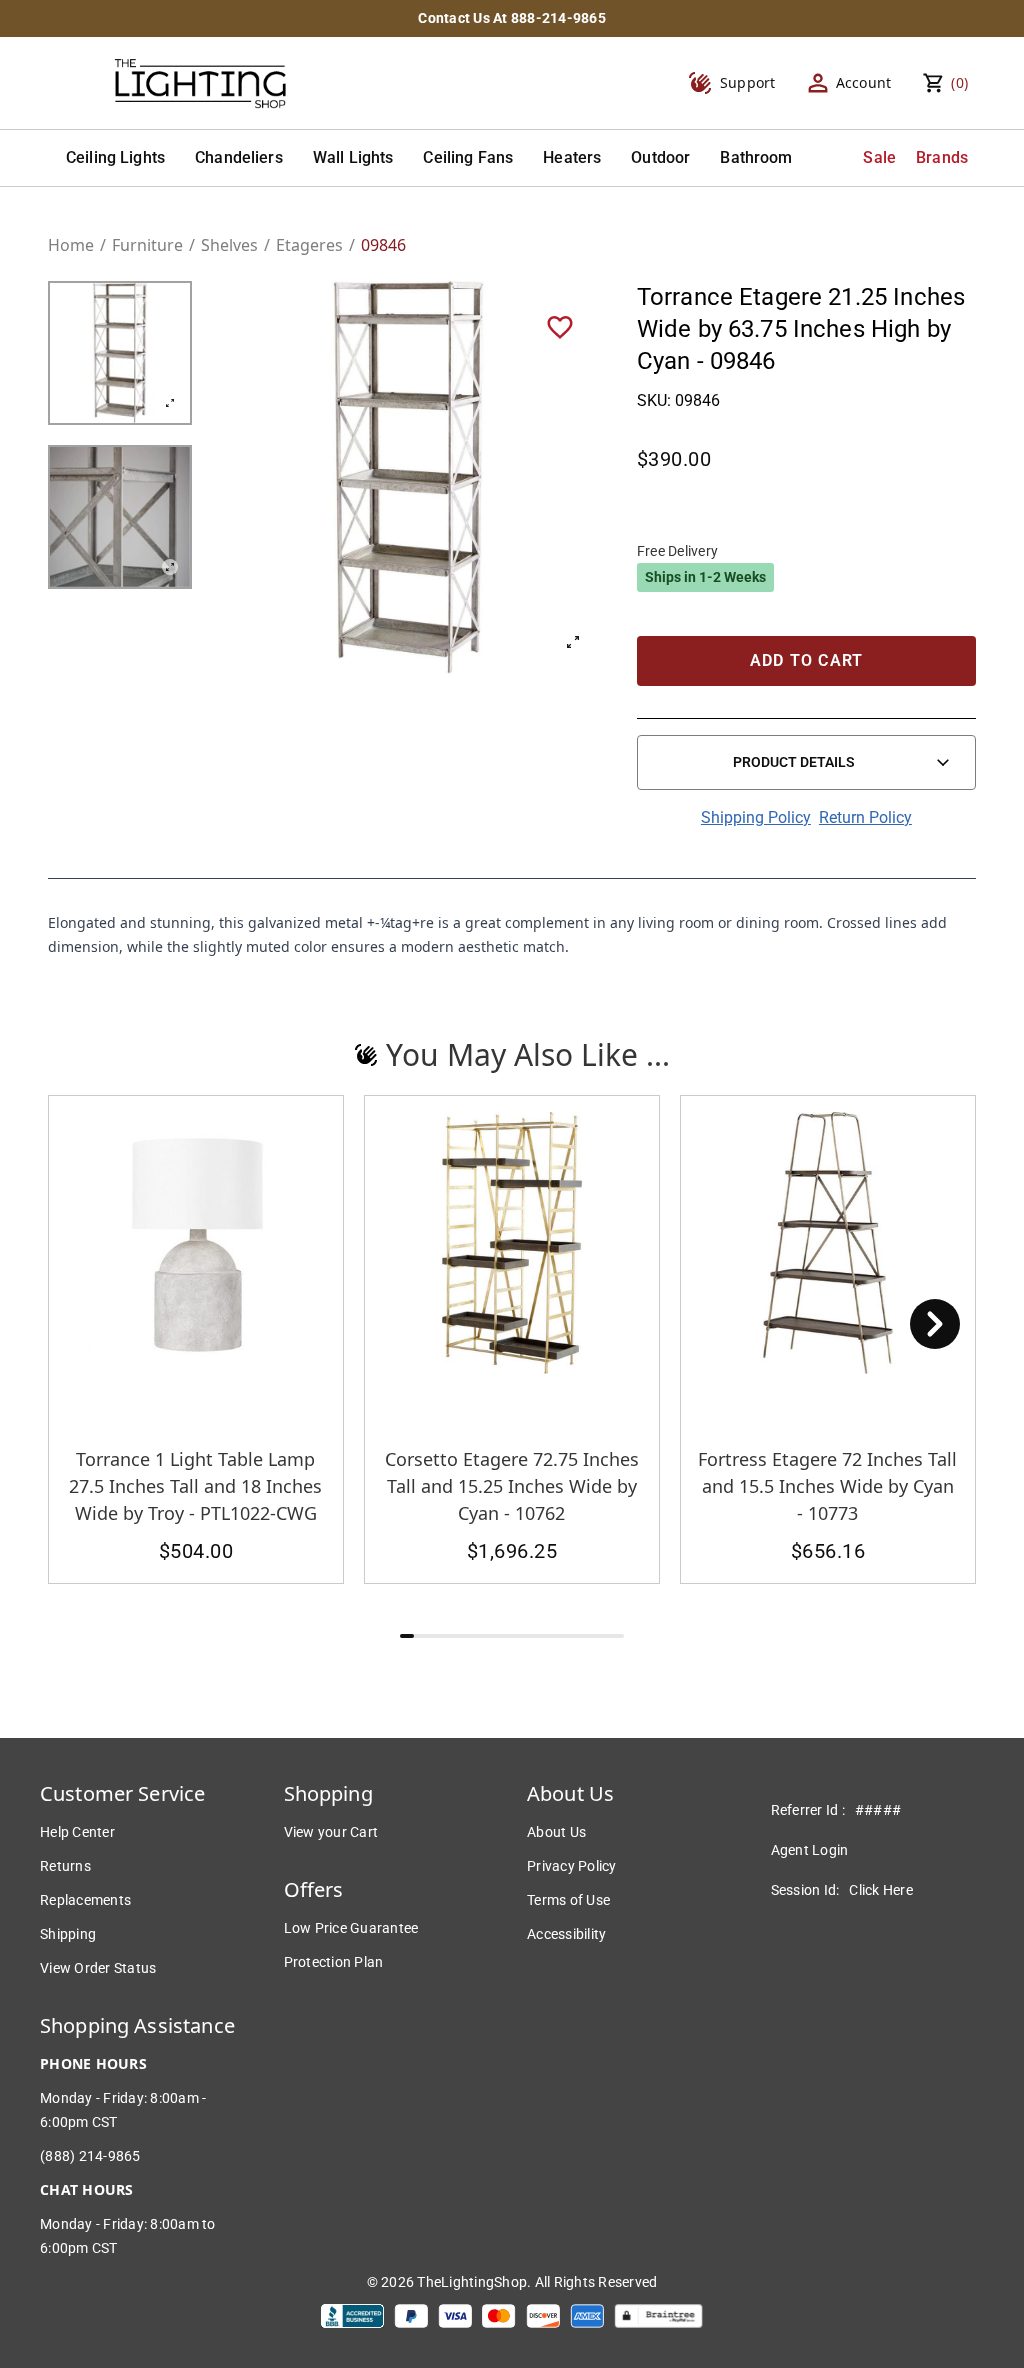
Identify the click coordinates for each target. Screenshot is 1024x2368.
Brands (942, 157)
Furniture (147, 245)
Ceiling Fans (468, 157)
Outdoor (660, 157)
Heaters (572, 157)
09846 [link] (383, 245)
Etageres (309, 245)
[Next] (935, 1324)
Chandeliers (239, 157)
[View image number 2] (120, 517)
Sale (879, 157)
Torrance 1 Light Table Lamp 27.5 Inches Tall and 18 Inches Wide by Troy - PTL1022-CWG (195, 1486)
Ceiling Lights (115, 157)
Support (748, 82)
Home (71, 245)
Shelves (229, 245)
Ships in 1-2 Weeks (705, 577)
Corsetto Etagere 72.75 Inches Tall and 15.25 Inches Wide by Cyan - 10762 (512, 1486)
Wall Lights (353, 157)
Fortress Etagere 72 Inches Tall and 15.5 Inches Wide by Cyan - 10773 (827, 1486)
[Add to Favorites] (560, 326)
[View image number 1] (120, 353)
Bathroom (756, 157)
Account (864, 82)
